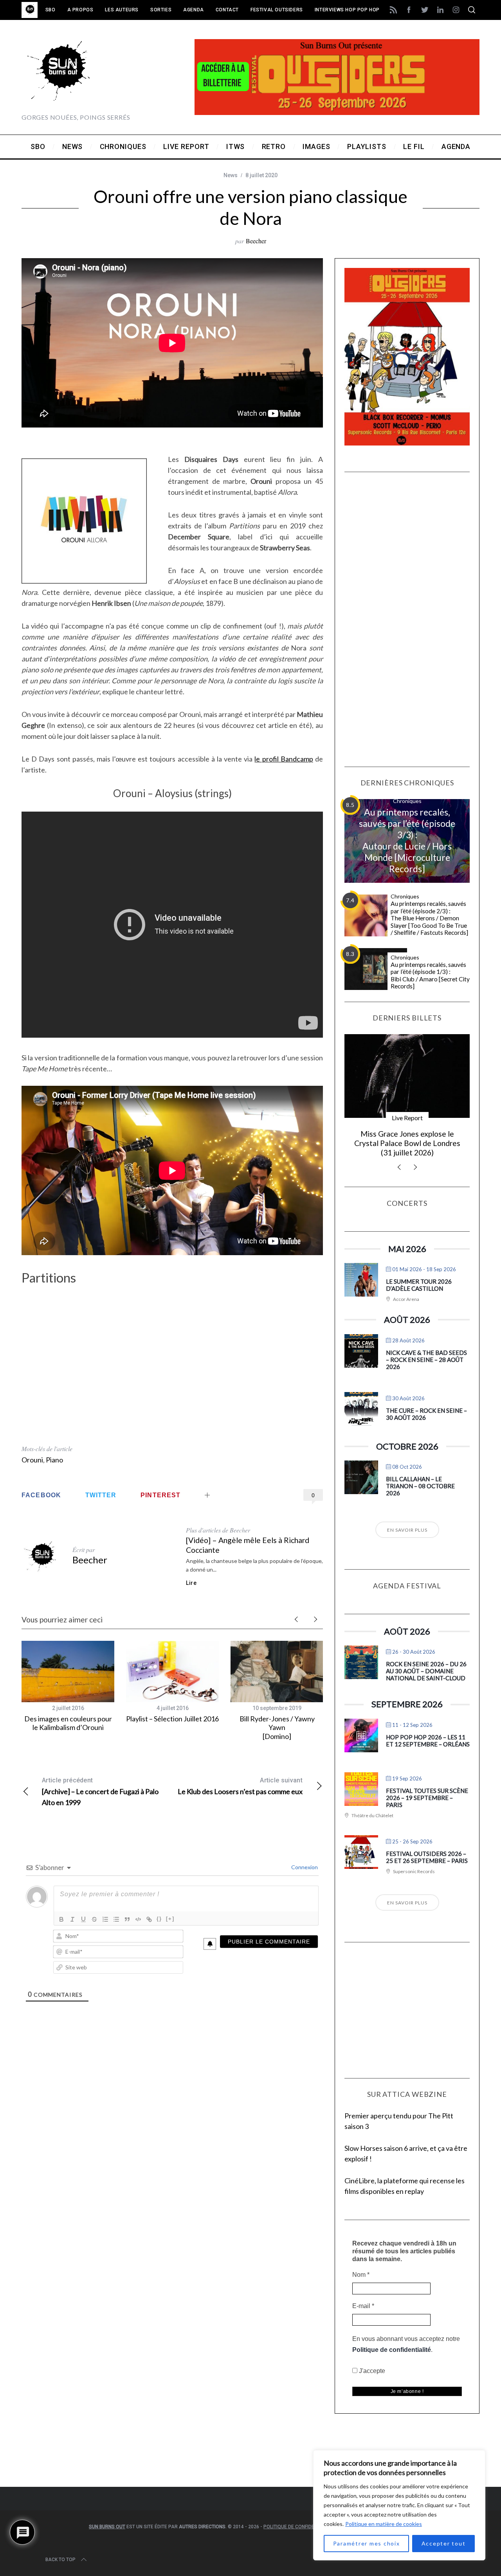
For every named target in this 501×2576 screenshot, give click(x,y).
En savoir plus (407, 1530)
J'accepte (28, 2547)
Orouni (32, 1460)
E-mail (19, 2484)
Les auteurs (122, 10)
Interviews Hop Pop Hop (347, 10)
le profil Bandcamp (284, 759)
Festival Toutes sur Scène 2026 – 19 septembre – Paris (427, 1798)
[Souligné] (83, 1919)
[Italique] (72, 1919)
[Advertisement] (172, 1399)
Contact (227, 10)
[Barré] (94, 1919)
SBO (50, 10)
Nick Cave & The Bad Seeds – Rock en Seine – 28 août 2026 (426, 1360)
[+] (170, 1919)
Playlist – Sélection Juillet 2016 (172, 1719)
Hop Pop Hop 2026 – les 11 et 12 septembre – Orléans (428, 1741)
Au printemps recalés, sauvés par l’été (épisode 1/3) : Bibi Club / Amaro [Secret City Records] (430, 975)
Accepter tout (444, 2543)
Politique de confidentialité (49, 2526)
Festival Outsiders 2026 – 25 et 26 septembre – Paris (427, 1857)
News (231, 175)
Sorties (161, 10)
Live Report (407, 1118)
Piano (54, 1460)
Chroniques (407, 801)
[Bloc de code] (138, 1919)
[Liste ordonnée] (105, 1919)
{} (159, 1919)
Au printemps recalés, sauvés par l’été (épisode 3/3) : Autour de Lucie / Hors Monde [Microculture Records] (407, 840)
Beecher (256, 241)
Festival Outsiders (277, 10)
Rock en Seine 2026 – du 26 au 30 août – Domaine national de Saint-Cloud (426, 1671)
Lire (191, 1583)
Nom (17, 2456)
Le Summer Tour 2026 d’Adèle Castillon (419, 1285)
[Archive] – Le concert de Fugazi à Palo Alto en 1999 (100, 1792)
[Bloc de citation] (127, 1919)
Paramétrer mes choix (367, 2543)
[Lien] (149, 1919)
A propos (80, 10)
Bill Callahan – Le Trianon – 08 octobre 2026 (420, 1486)
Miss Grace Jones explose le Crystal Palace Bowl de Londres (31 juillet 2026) (407, 1143)
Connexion (304, 1867)
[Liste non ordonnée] (116, 1919)
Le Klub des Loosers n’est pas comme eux (240, 1786)
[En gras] (61, 1919)
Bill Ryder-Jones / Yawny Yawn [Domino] (277, 1727)
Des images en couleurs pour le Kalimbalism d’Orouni (68, 1723)
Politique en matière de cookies (384, 2524)
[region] (399, 2505)
